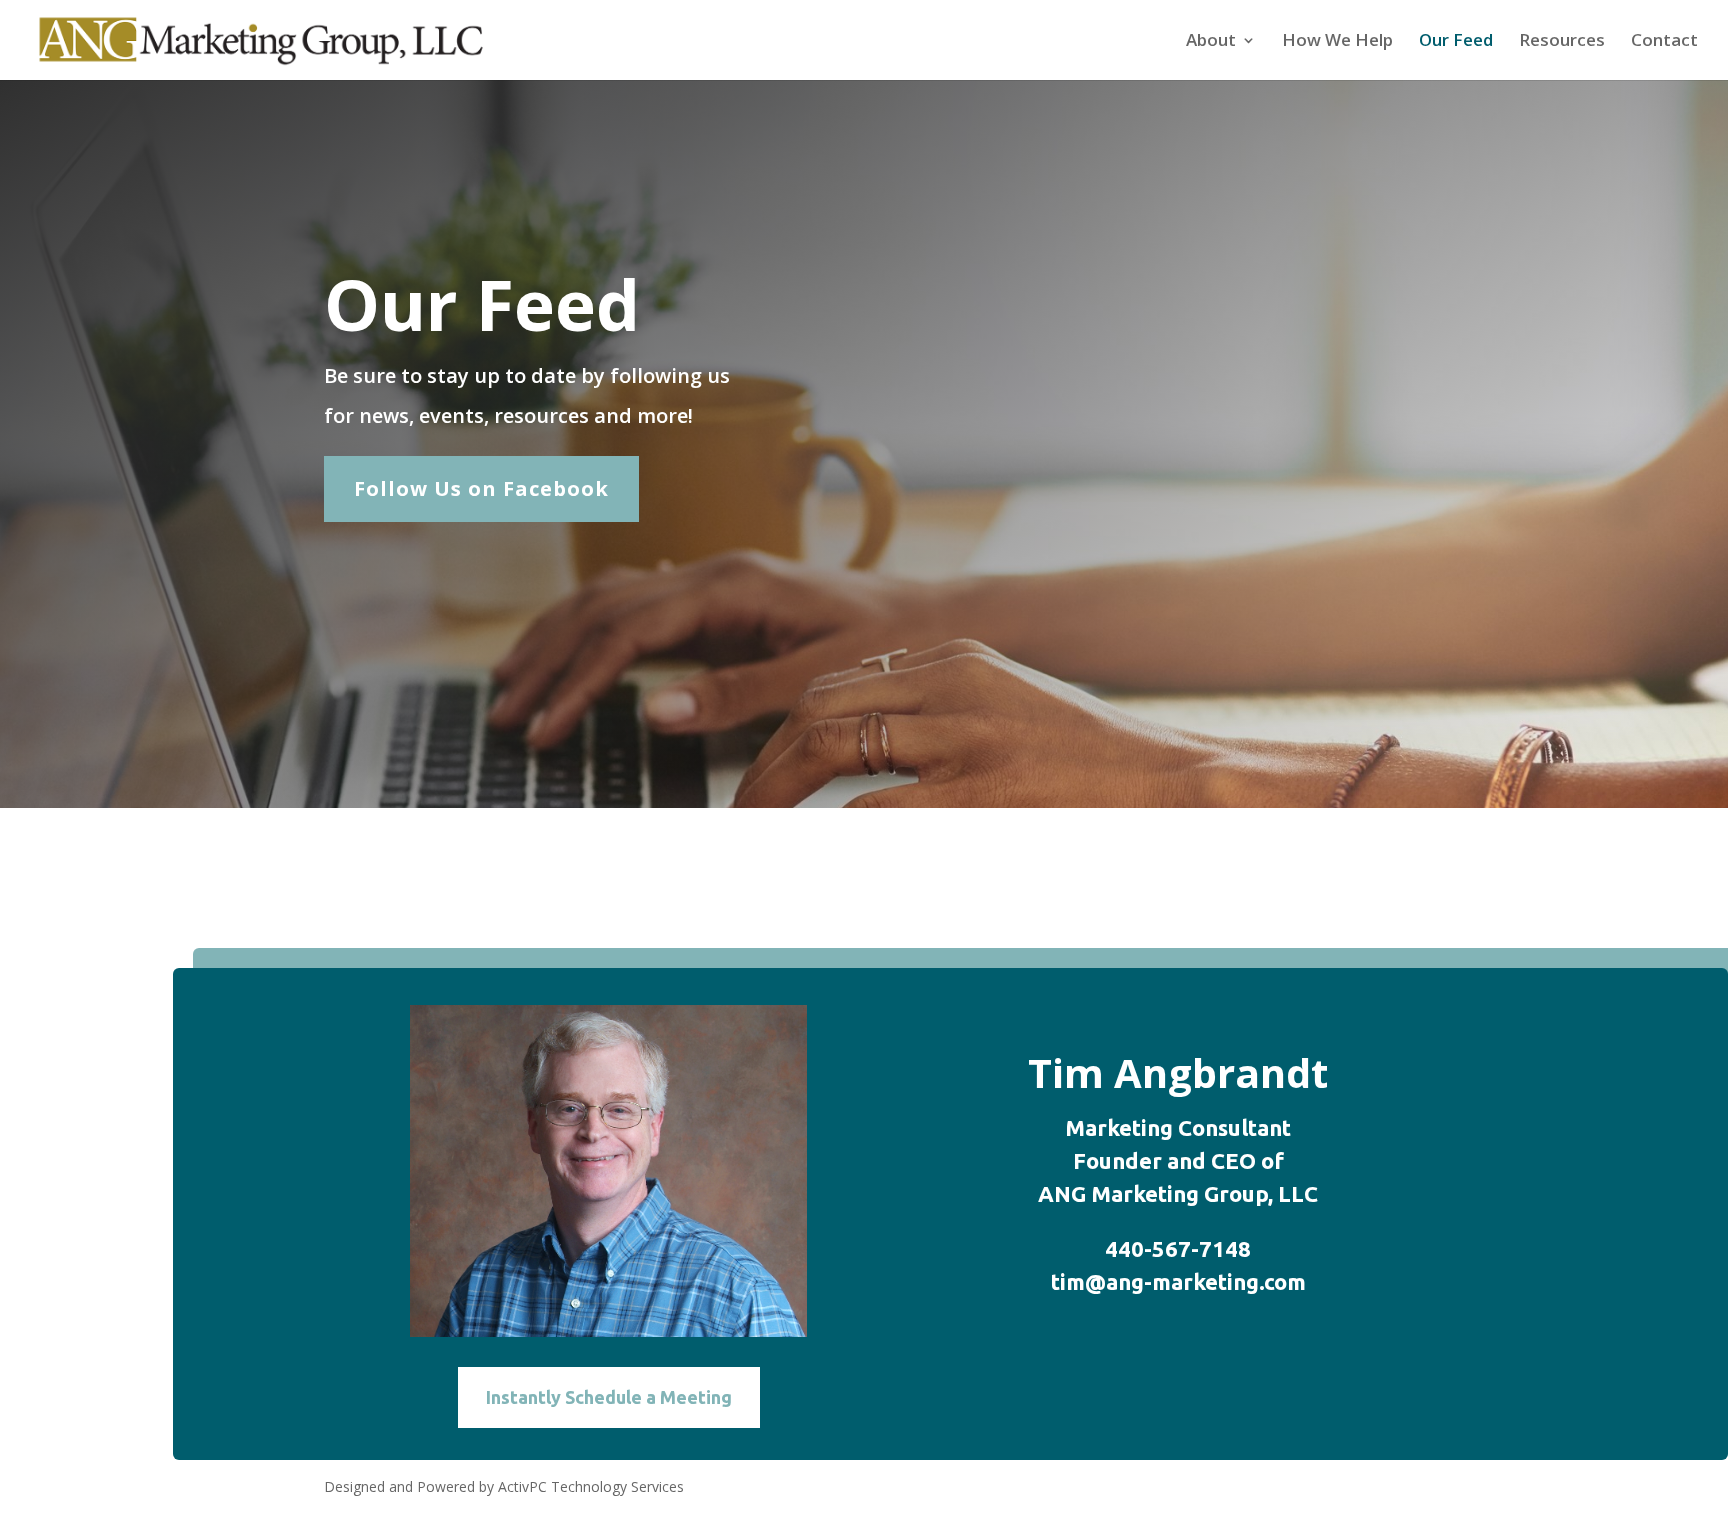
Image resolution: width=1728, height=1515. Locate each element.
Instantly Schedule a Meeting (609, 1397)
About (1211, 42)
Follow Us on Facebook (481, 488)
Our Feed (1456, 42)
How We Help (1337, 42)
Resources (1562, 42)
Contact (1664, 42)
